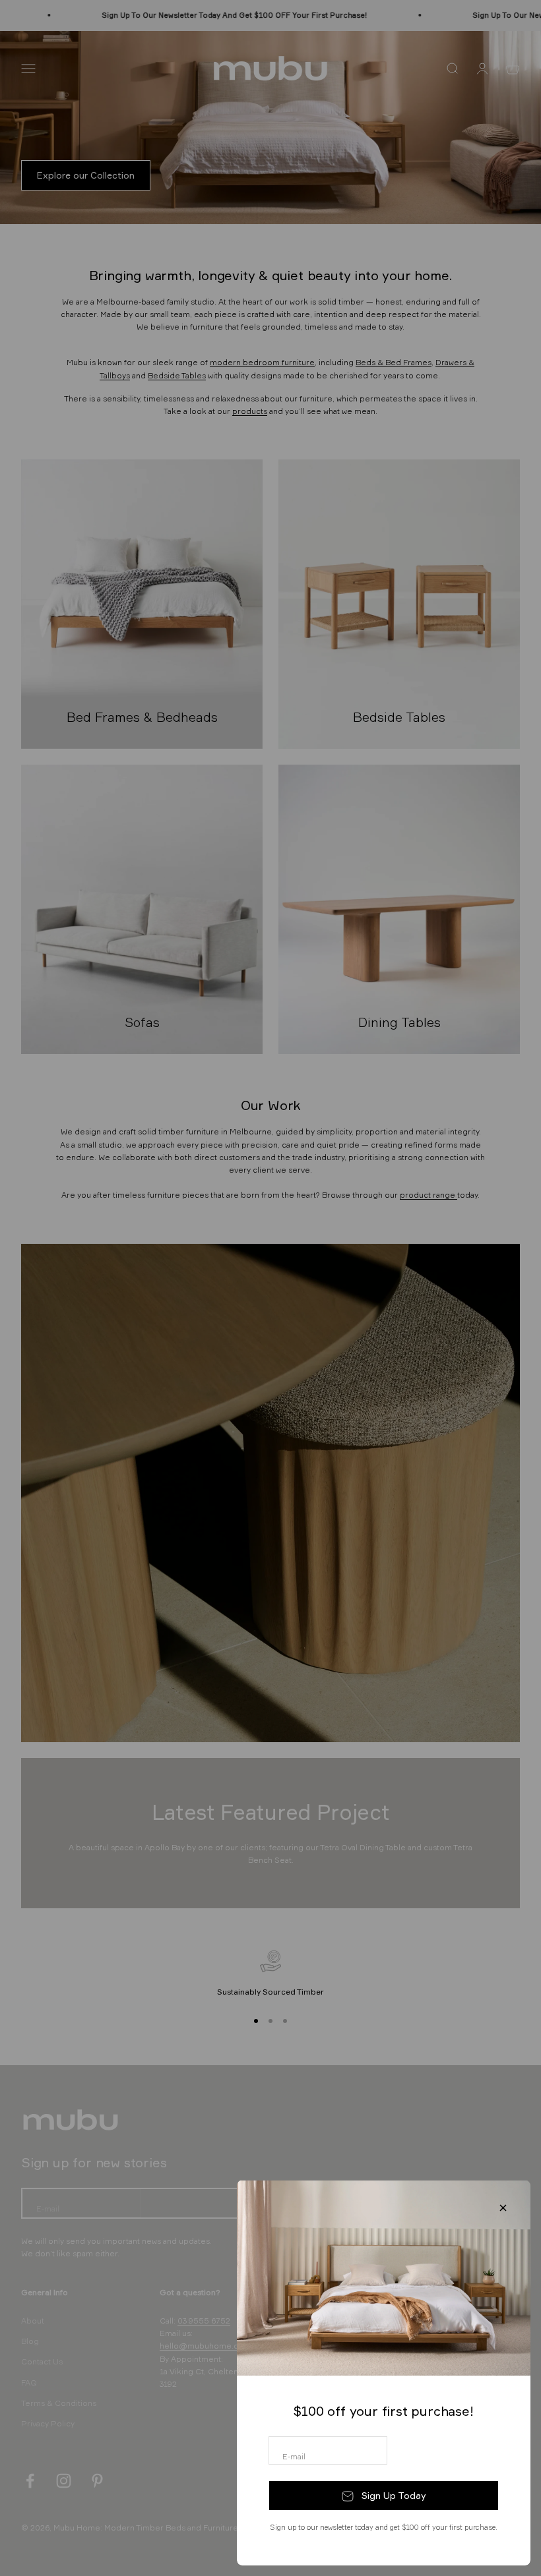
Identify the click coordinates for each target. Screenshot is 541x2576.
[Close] (503, 2208)
